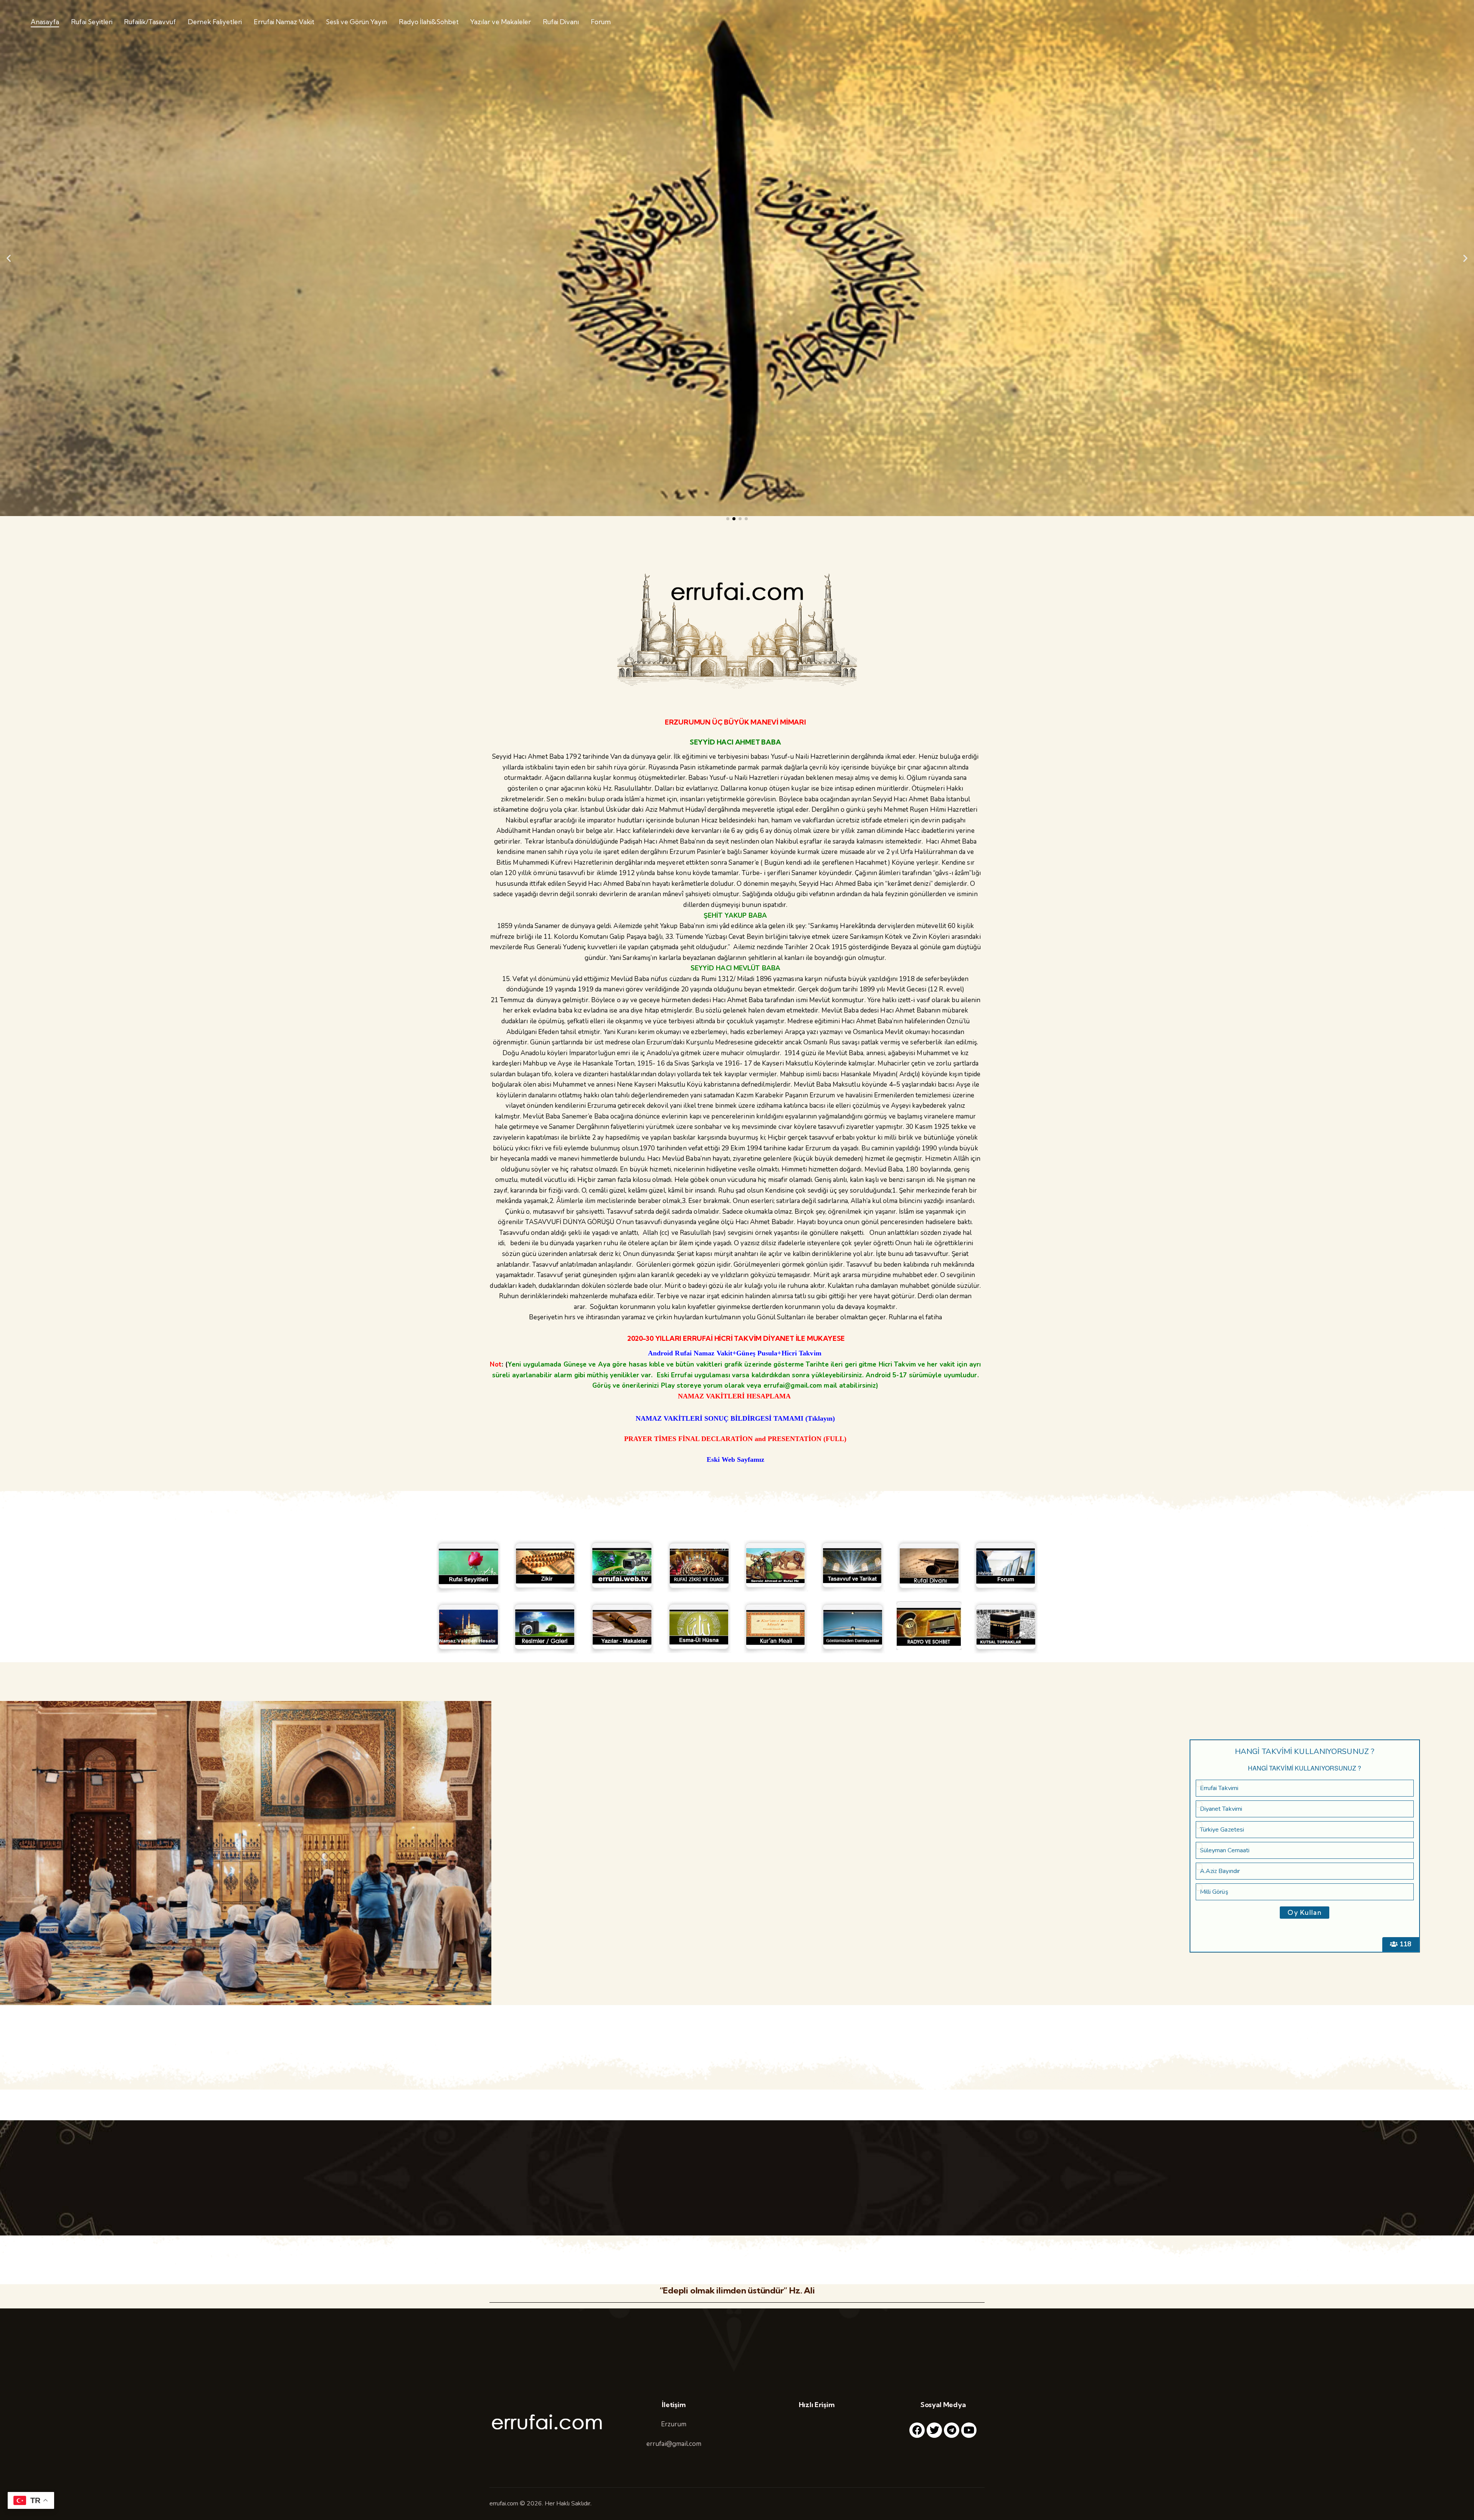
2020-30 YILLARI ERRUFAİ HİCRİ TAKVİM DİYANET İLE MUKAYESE (735, 1338)
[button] (9, 258)
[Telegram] (952, 2430)
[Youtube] (969, 2430)
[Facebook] (917, 2430)
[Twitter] (934, 2430)
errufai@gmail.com (674, 2444)
